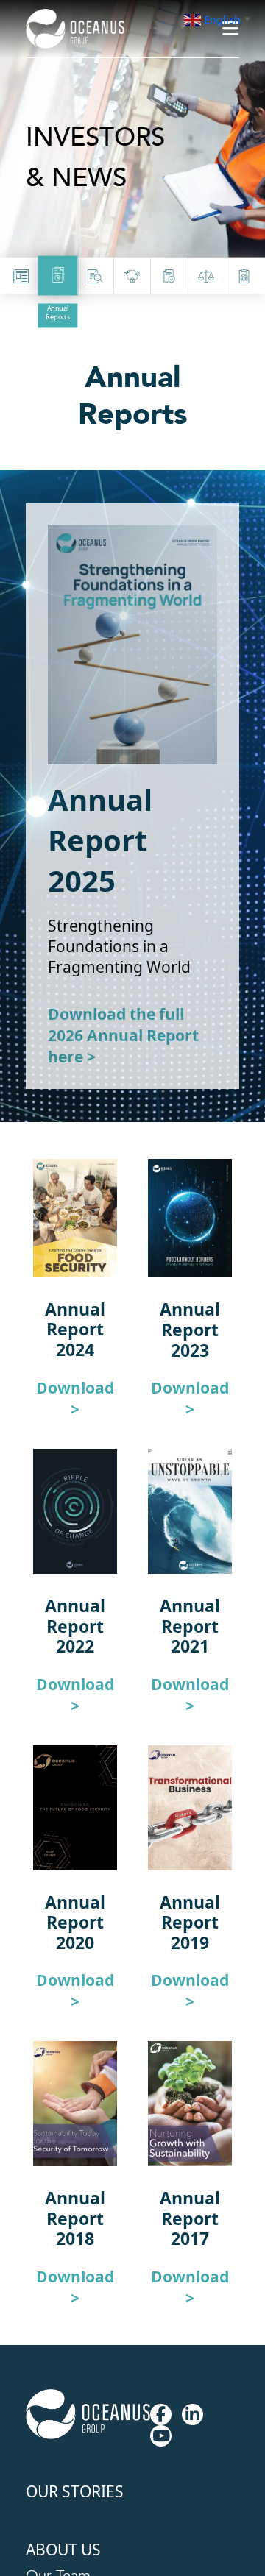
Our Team (61, 2467)
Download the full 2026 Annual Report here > (123, 1023)
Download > (75, 1362)
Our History (67, 2491)
